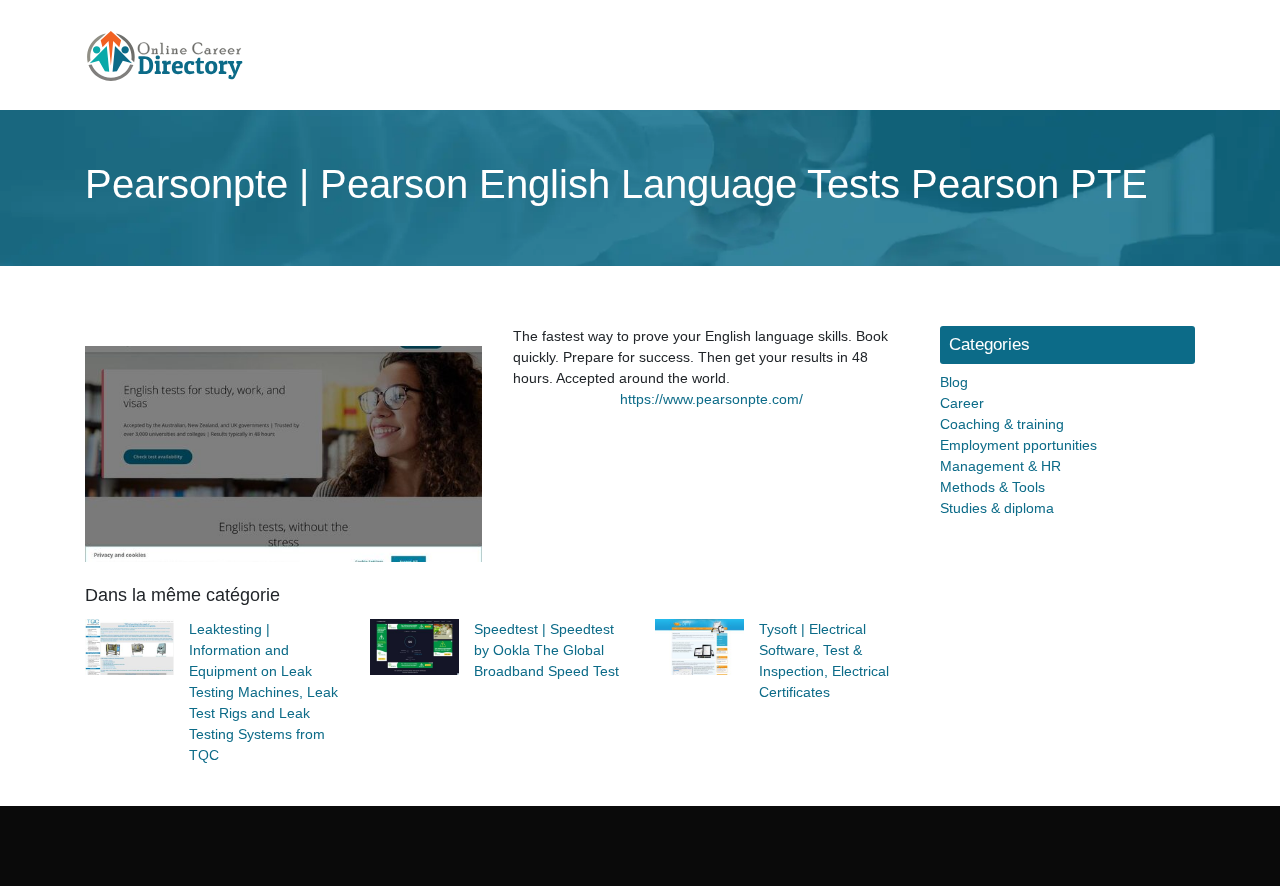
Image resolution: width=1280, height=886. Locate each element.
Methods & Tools (992, 487)
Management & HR (1000, 466)
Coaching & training (1002, 424)
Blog (954, 382)
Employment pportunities (1018, 445)
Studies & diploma (997, 508)
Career (962, 403)
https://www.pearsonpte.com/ (711, 399)
